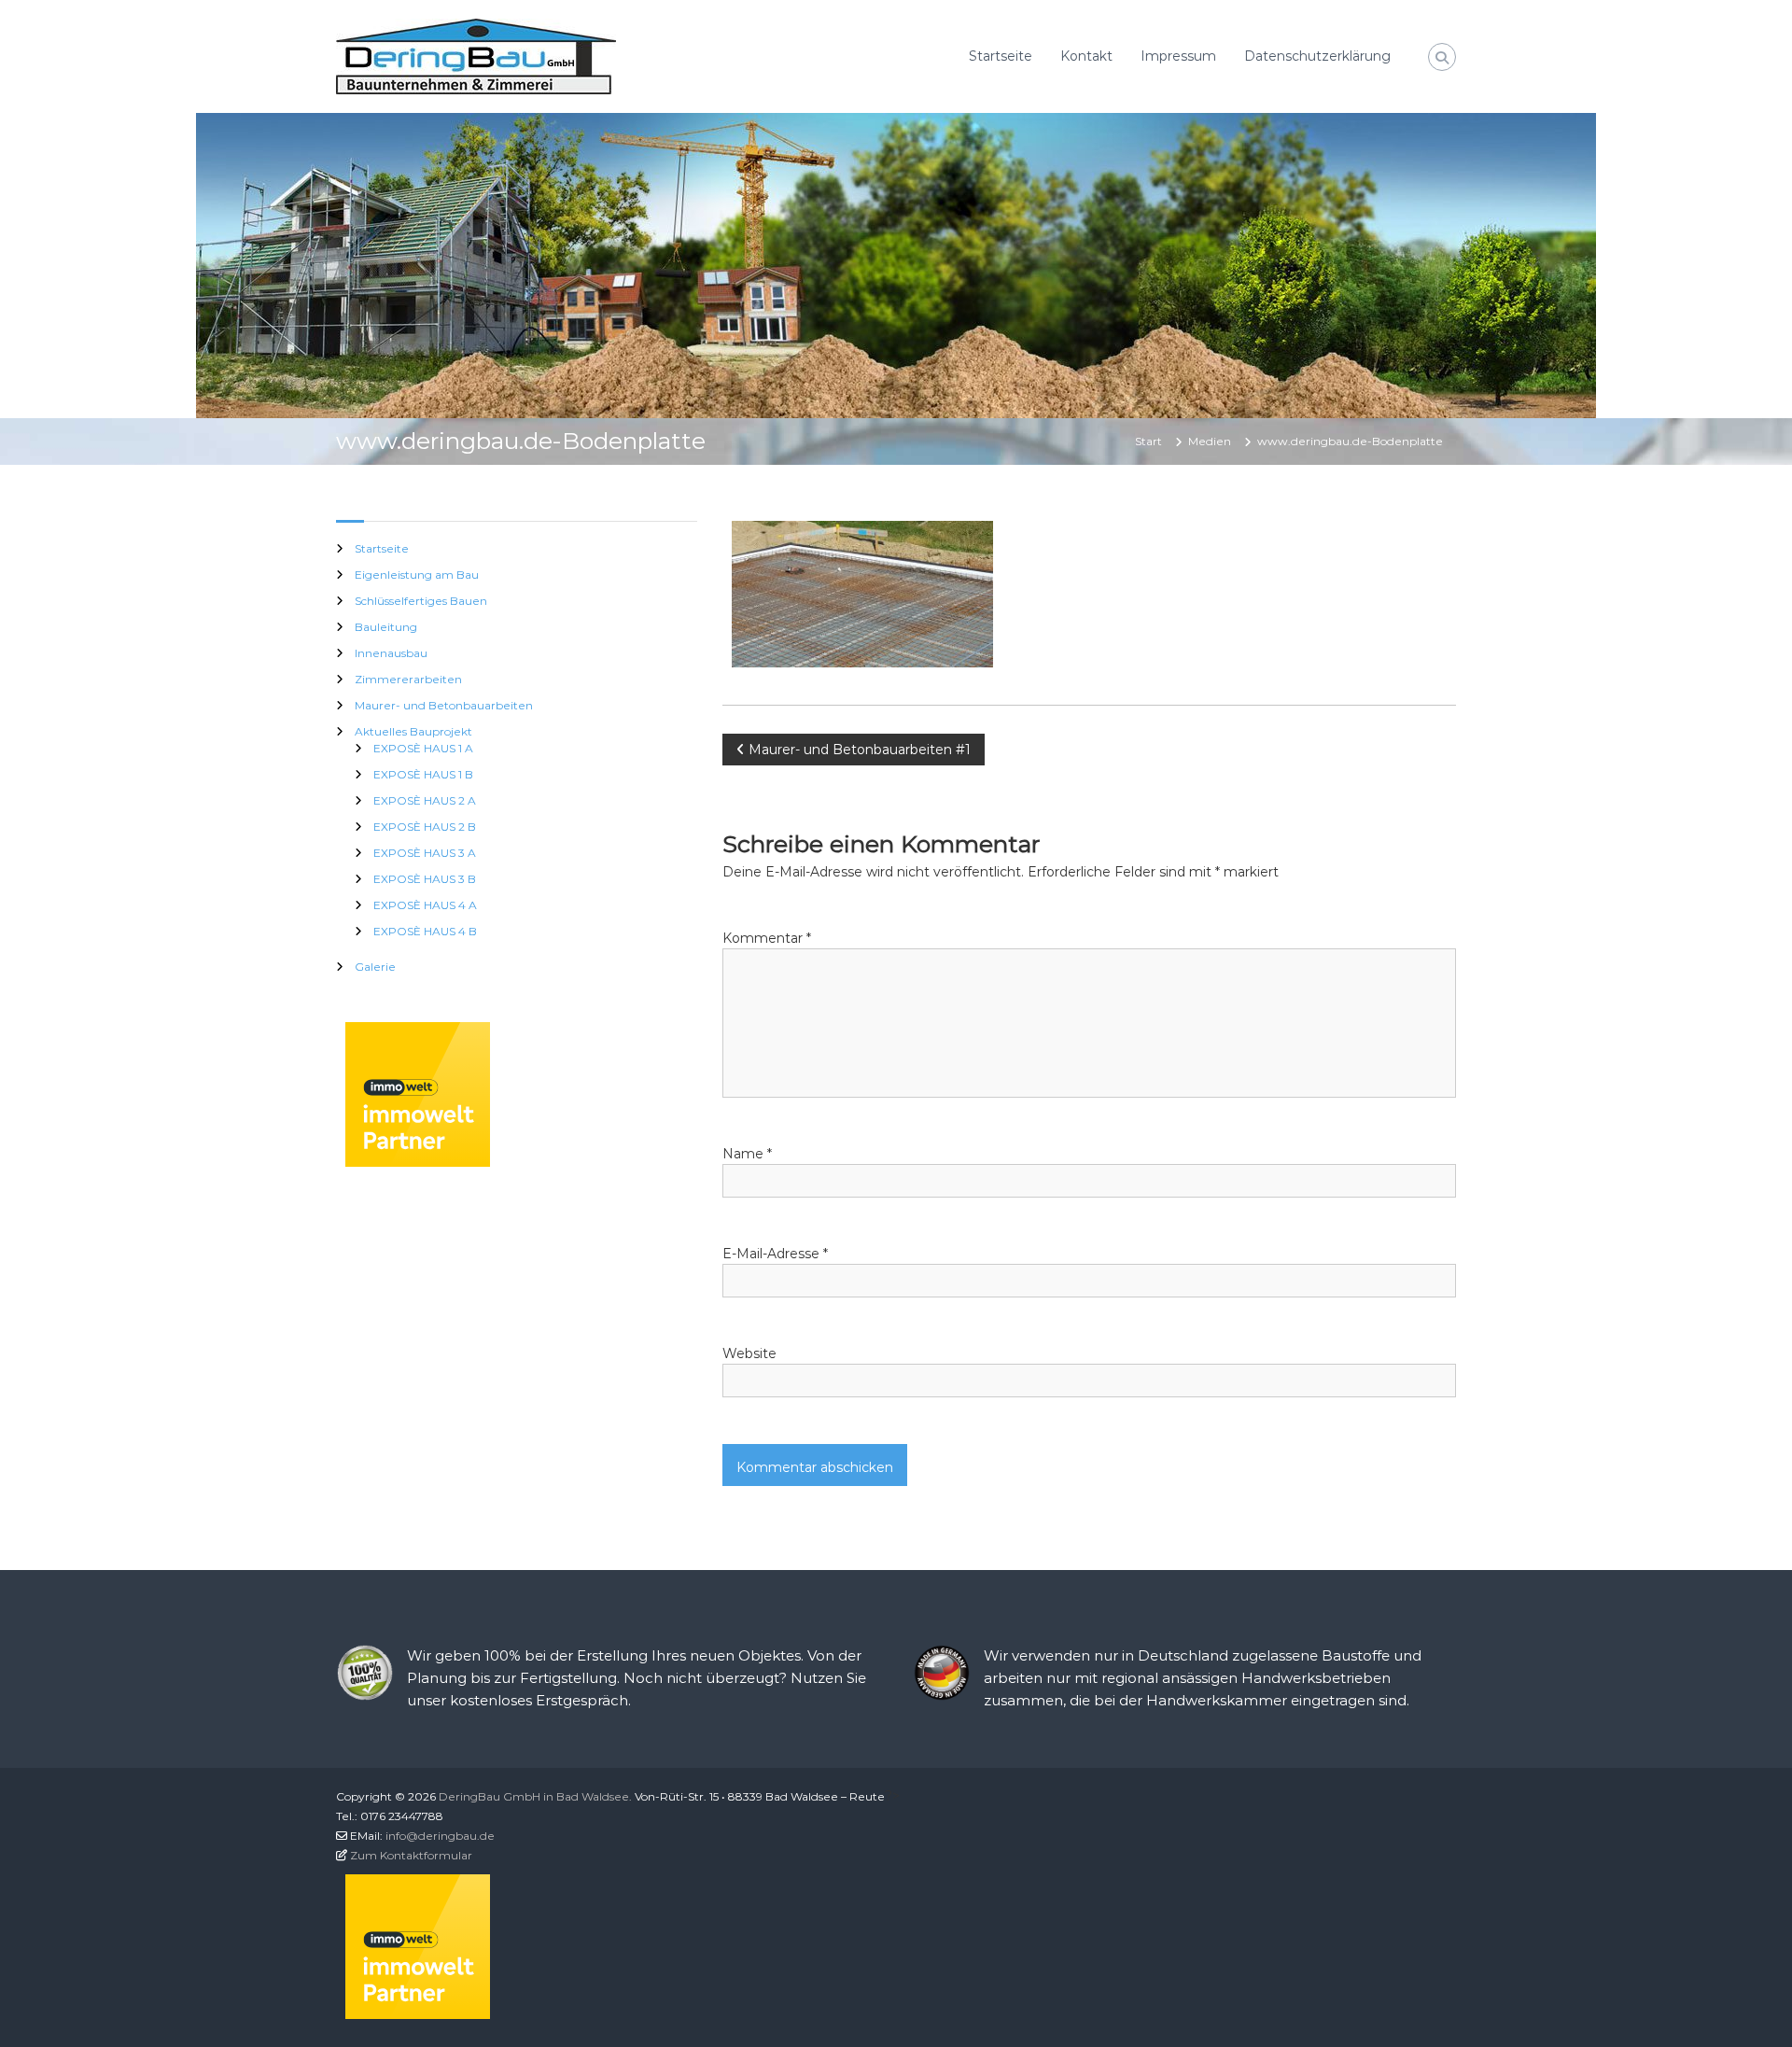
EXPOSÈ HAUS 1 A (423, 748)
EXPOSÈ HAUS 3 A (425, 853)
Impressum (1178, 56)
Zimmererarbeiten (408, 679)
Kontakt (1086, 56)
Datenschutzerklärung (1317, 56)
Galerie (375, 967)
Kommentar (767, 938)
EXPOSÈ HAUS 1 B (423, 774)
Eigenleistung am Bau (417, 575)
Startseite (1001, 56)
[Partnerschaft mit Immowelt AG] (418, 1093)
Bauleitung (386, 627)
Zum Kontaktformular (411, 1855)
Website (749, 1353)
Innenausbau (391, 653)
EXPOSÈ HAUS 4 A (425, 905)
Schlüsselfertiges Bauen (421, 601)
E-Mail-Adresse (775, 1254)
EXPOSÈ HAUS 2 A (425, 800)
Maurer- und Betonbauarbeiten (444, 705)
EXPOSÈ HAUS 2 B (425, 827)
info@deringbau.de (440, 1836)
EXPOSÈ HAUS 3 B (425, 879)
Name (747, 1154)
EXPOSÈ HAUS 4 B (425, 931)
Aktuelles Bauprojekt (413, 731)
